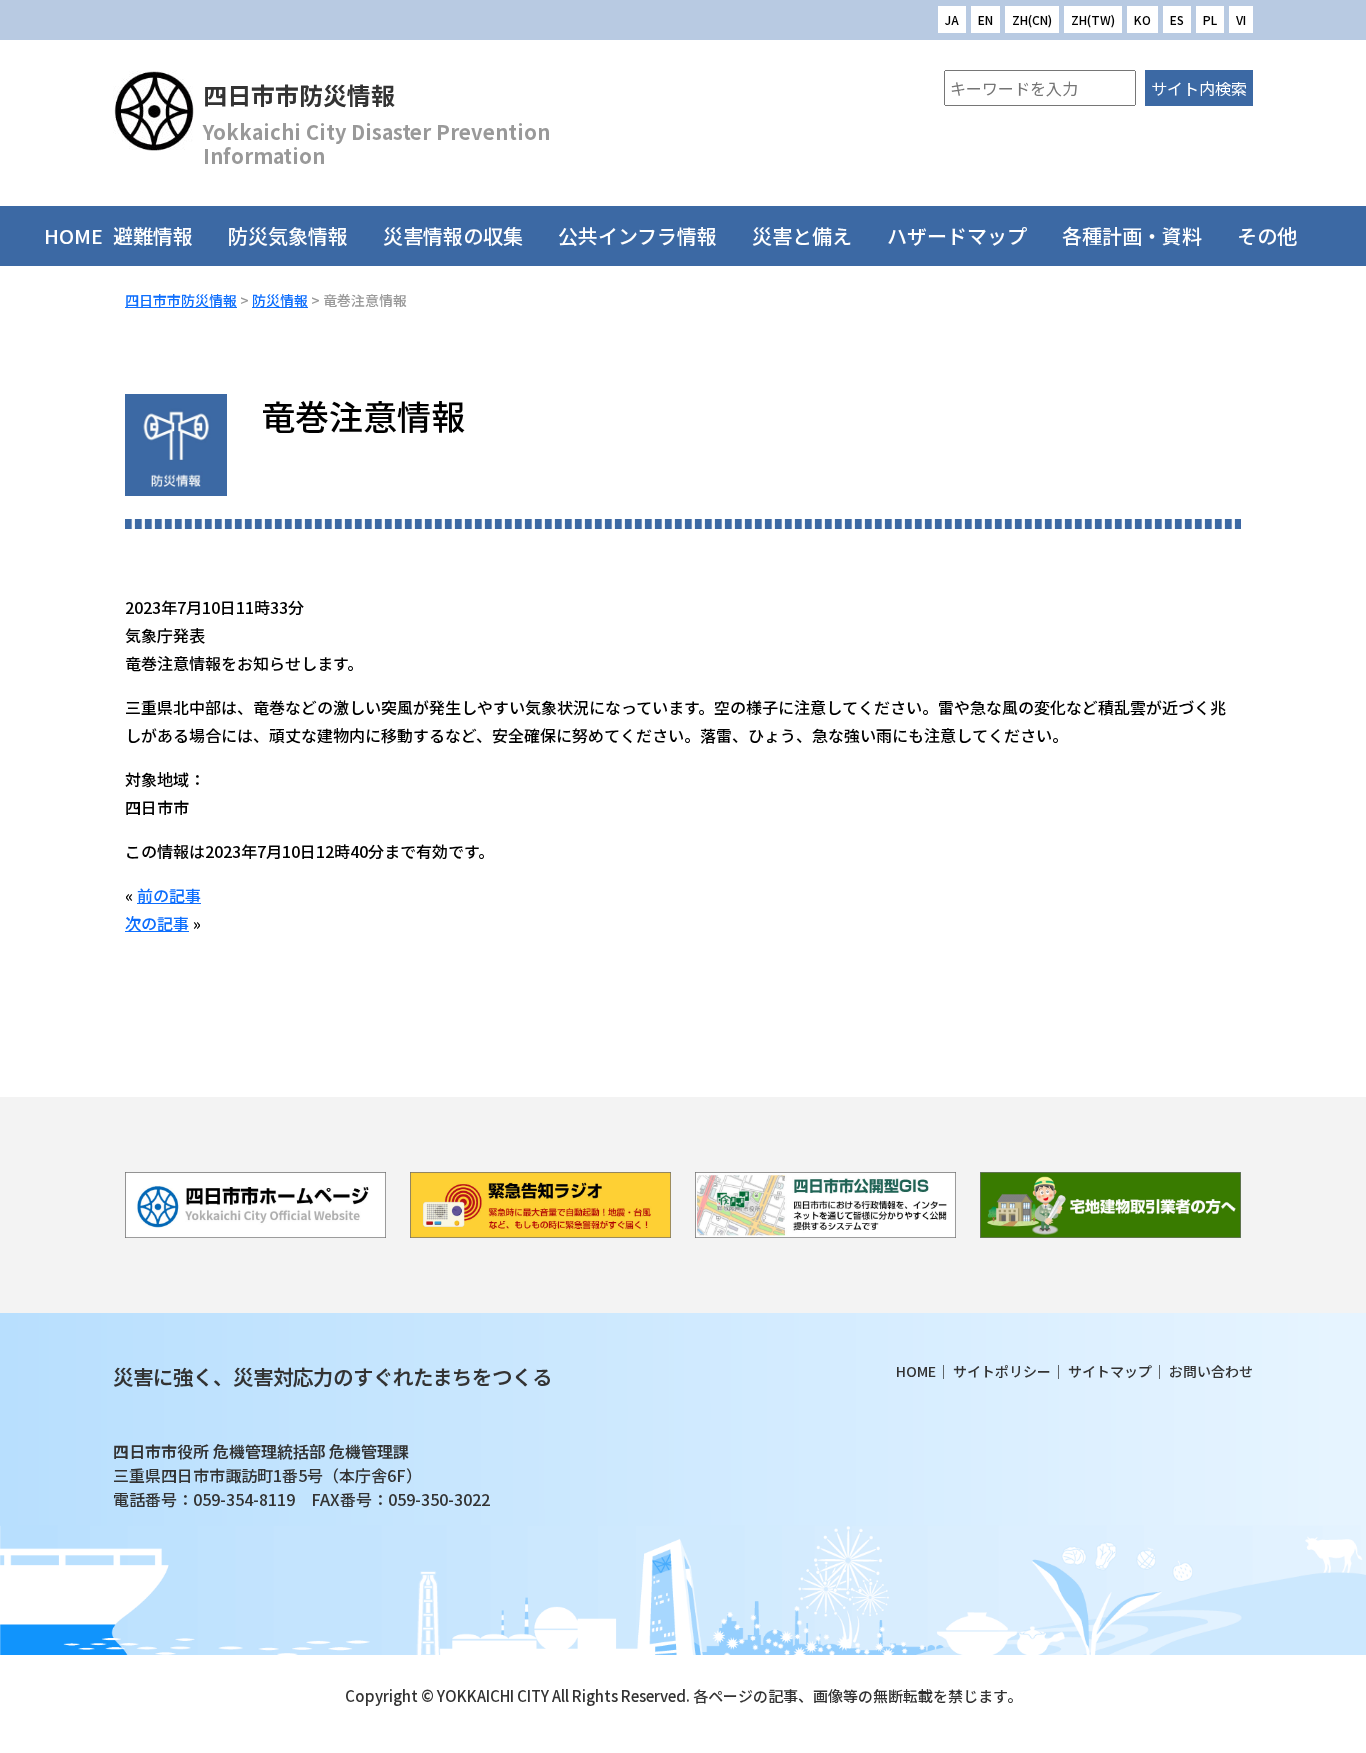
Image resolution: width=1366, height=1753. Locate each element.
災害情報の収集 (453, 235)
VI (1241, 19)
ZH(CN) (1032, 19)
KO (1142, 19)
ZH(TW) (1093, 19)
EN (985, 19)
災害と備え (802, 235)
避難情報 (153, 235)
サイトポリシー (1002, 1371)
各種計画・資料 (1132, 235)
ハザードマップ (957, 235)
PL (1210, 19)
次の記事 (157, 923)
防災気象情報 (288, 235)
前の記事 (169, 895)
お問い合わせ (1211, 1371)
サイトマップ (1110, 1371)
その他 (1267, 235)
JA (952, 19)
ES (1177, 19)
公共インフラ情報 (637, 235)
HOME (73, 235)
